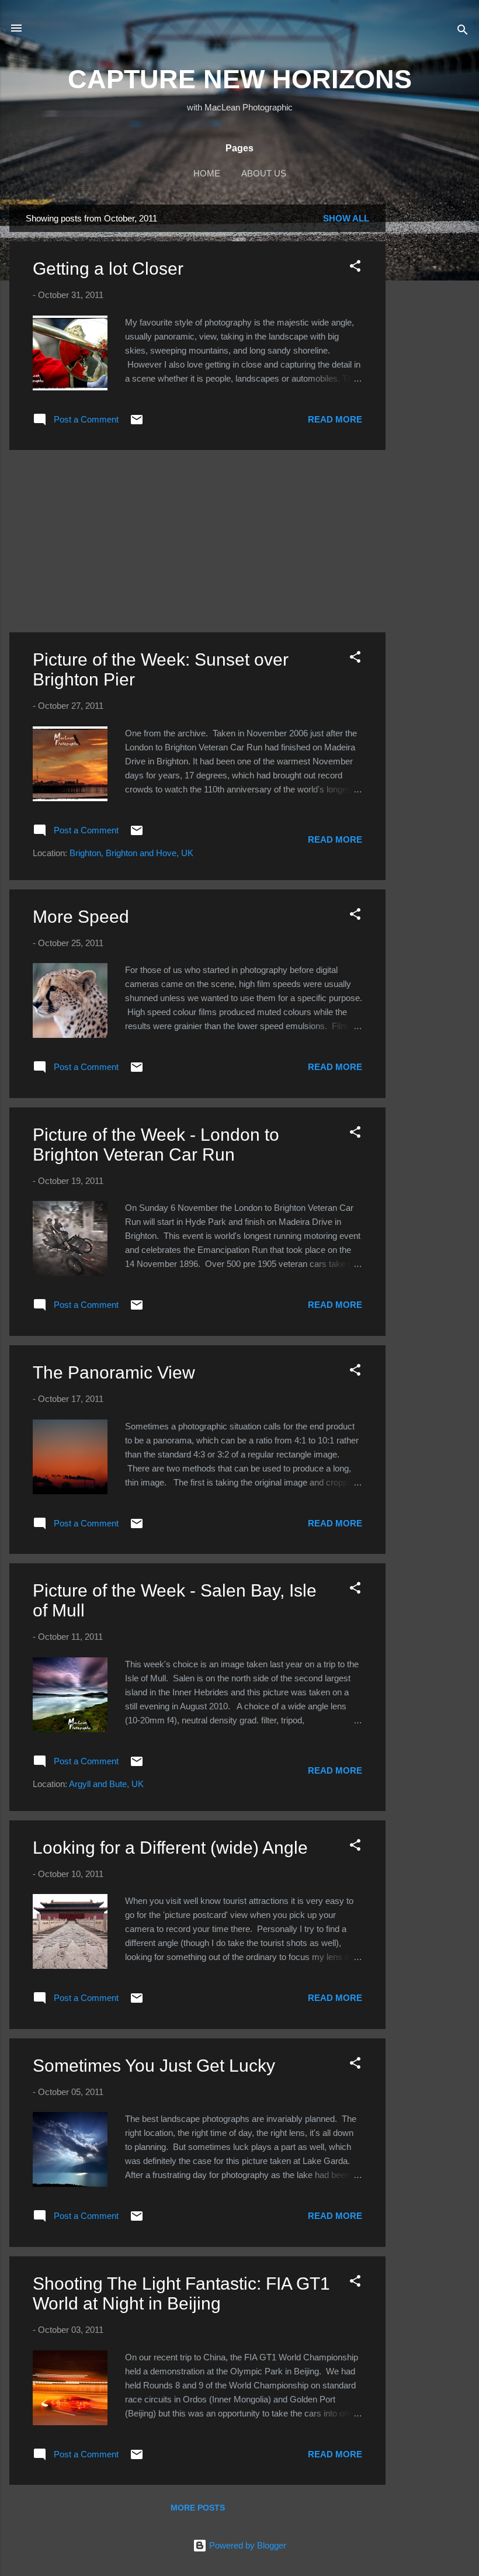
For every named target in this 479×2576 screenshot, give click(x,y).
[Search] (463, 32)
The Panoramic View (114, 1372)
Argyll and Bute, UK (106, 1784)
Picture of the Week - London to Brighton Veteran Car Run (156, 1145)
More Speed (81, 917)
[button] (355, 268)
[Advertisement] (432, 380)
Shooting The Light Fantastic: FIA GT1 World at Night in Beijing (181, 2293)
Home (207, 173)
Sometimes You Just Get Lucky (154, 2066)
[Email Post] (137, 423)
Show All (346, 218)
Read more (335, 419)
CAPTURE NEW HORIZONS (240, 79)
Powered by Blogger (247, 2545)
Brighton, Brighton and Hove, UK (131, 853)
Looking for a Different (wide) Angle (170, 1848)
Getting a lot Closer (108, 269)
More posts (198, 2508)
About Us (264, 173)
